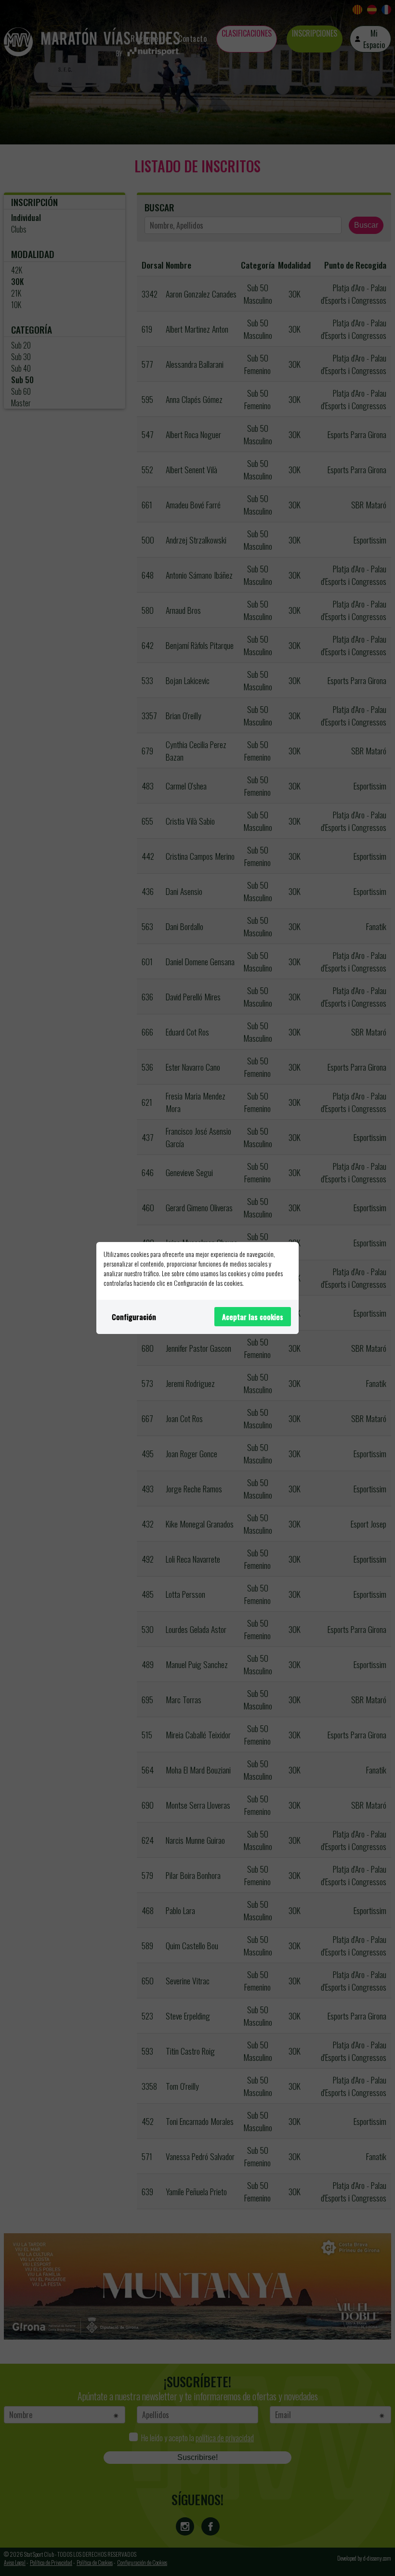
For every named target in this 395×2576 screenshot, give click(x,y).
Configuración (134, 1317)
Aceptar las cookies (253, 1317)
